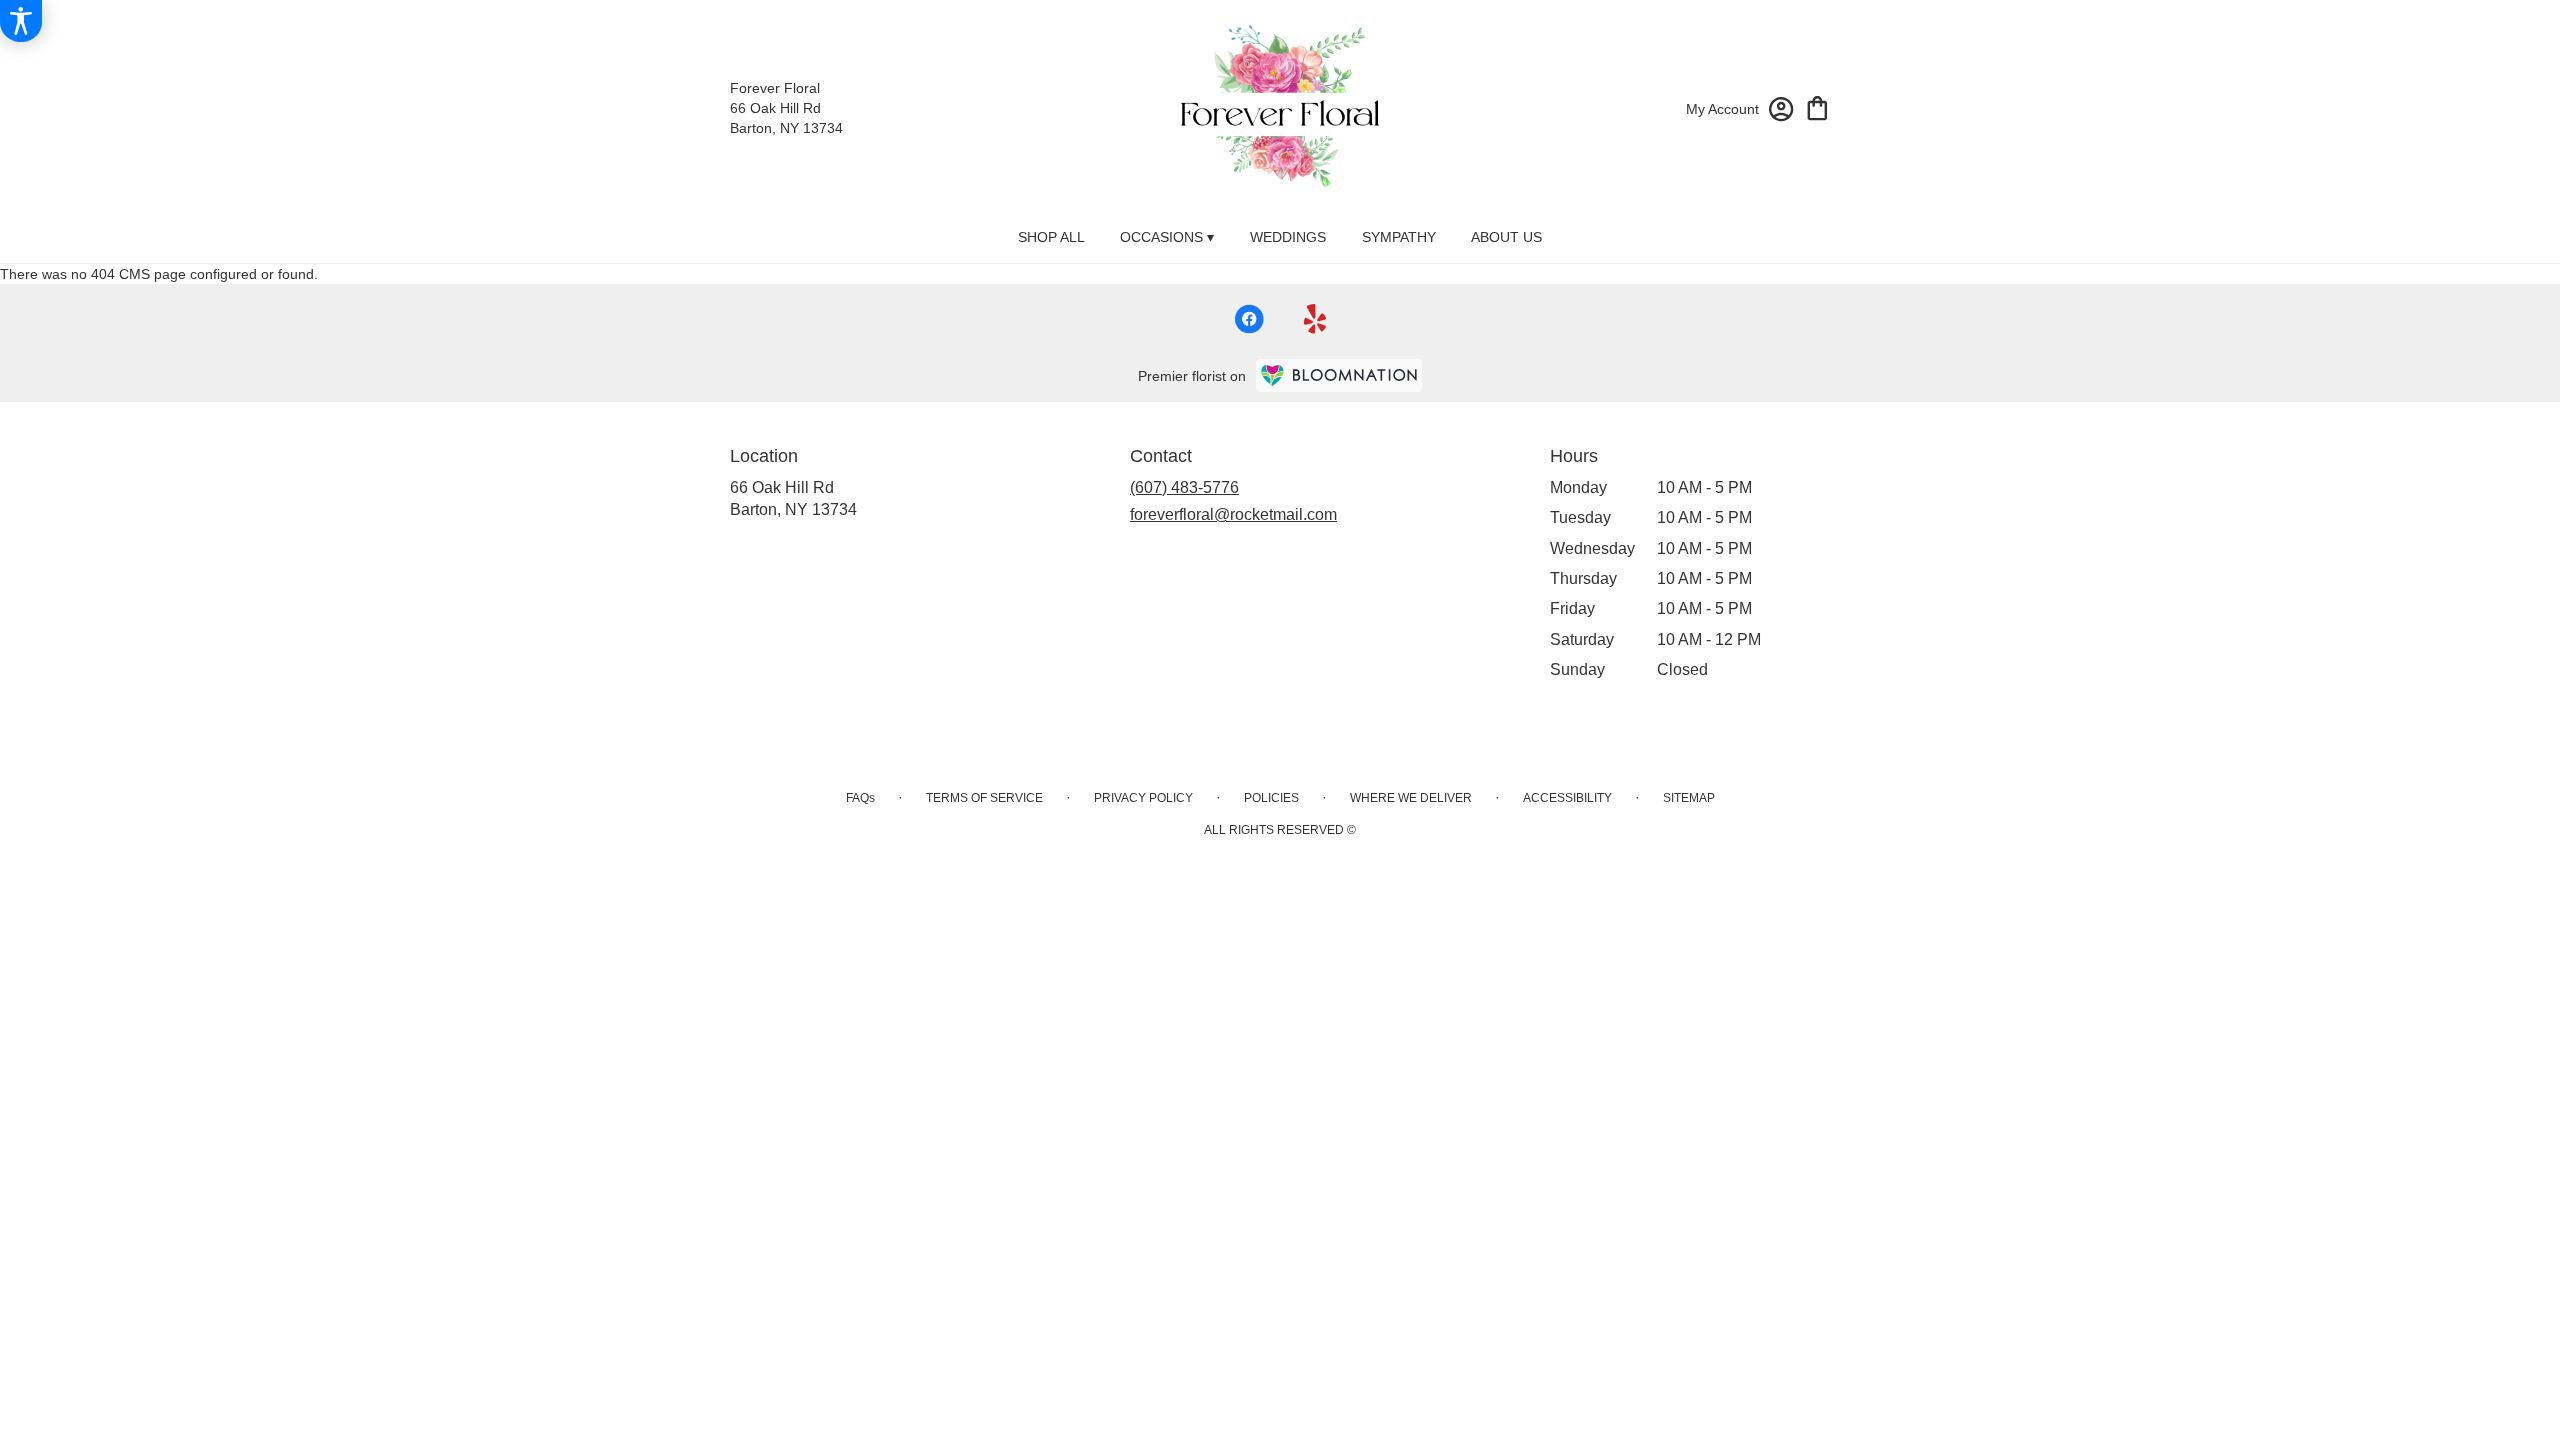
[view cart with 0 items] (1817, 106)
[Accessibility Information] (21, 21)
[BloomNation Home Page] (1339, 375)
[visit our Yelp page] (1315, 319)
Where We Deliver (1411, 798)
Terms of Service (984, 798)
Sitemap (1689, 798)
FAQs (860, 798)
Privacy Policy (1143, 798)
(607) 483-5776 (1184, 487)
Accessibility (1567, 798)
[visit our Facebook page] (1249, 319)
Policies (1271, 798)
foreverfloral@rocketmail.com (1233, 514)
